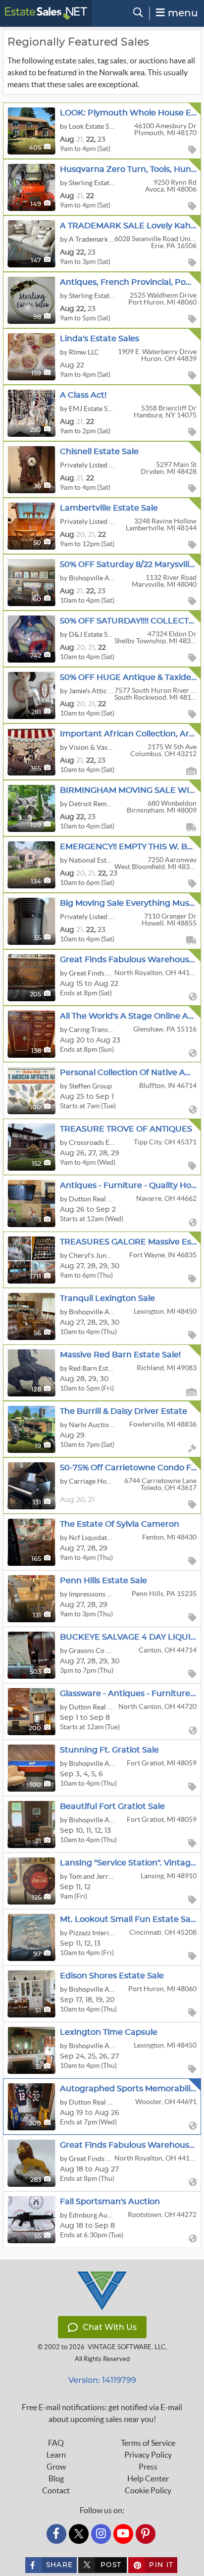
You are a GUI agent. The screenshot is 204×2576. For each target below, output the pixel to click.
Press (148, 2467)
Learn (56, 2455)
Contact (56, 2490)
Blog (56, 2478)
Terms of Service (148, 2443)
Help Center (148, 2478)
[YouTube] (123, 2534)
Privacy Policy (148, 2455)
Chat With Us (110, 2327)
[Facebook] (56, 2534)
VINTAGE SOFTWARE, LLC (127, 2347)
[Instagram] (101, 2534)
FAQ (56, 2443)
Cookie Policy (148, 2490)
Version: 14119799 (102, 2380)
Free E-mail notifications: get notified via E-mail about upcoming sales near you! (102, 2413)
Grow (56, 2467)
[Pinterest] (146, 2534)
